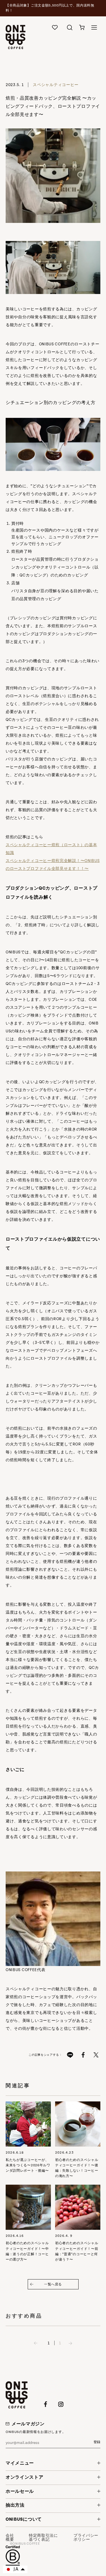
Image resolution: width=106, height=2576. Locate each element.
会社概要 (10, 2538)
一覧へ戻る (53, 2284)
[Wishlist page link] (55, 27)
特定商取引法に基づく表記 (43, 2538)
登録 (97, 2442)
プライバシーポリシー (86, 2538)
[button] (82, 35)
